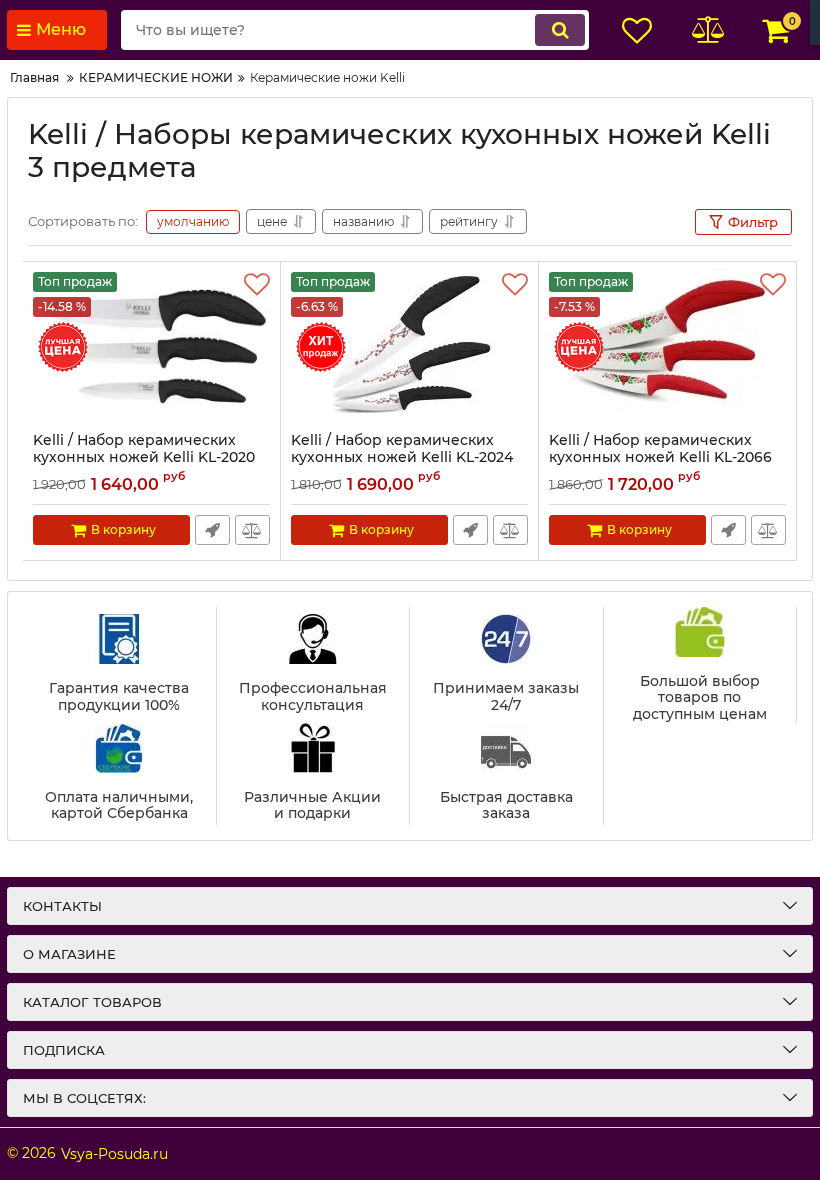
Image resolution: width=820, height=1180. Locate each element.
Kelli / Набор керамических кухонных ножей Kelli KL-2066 (660, 458)
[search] (560, 30)
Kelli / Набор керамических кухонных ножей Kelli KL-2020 (144, 458)
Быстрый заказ (212, 530)
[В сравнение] (252, 530)
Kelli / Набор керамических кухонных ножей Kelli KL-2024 (402, 458)
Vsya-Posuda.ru (114, 1154)
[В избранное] (257, 285)
